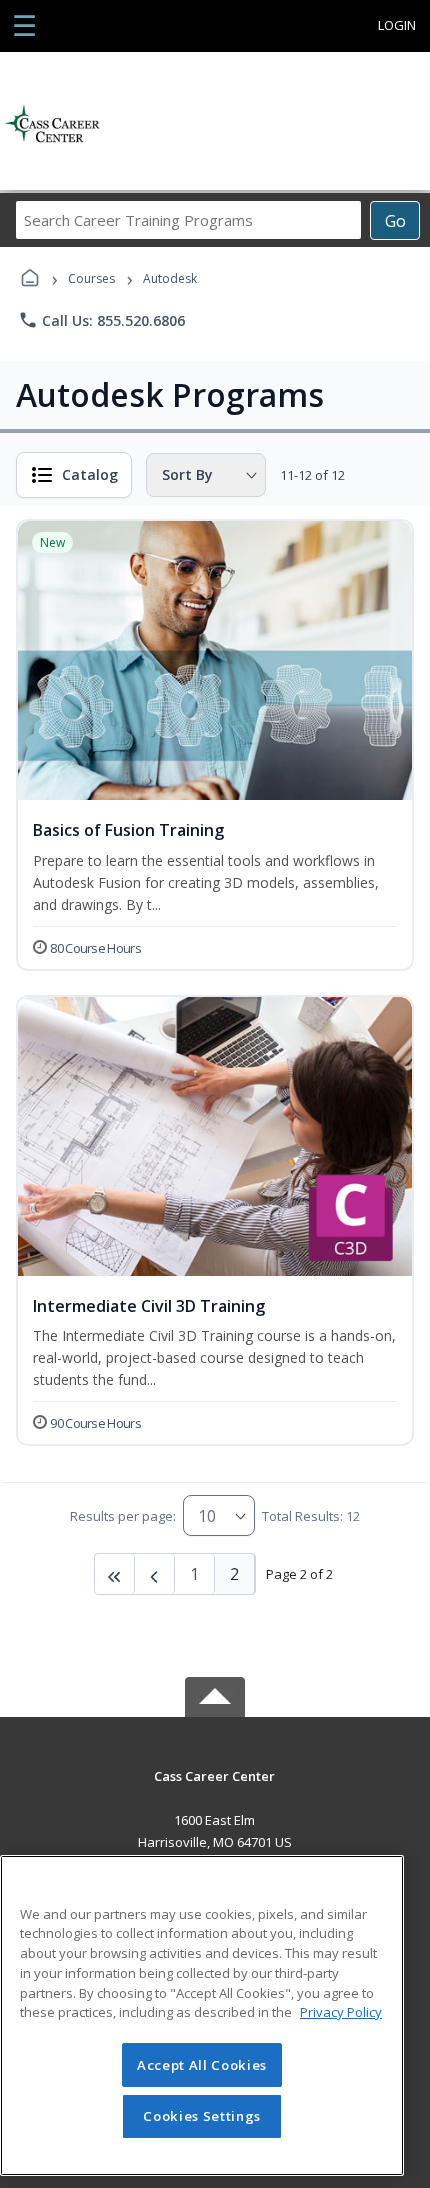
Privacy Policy (341, 2012)
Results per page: (123, 1516)
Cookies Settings (202, 2116)
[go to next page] (155, 1574)
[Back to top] (215, 1790)
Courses (91, 278)
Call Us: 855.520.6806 (101, 320)
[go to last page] (115, 1574)
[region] (202, 2015)
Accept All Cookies (202, 2065)
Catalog (90, 474)
